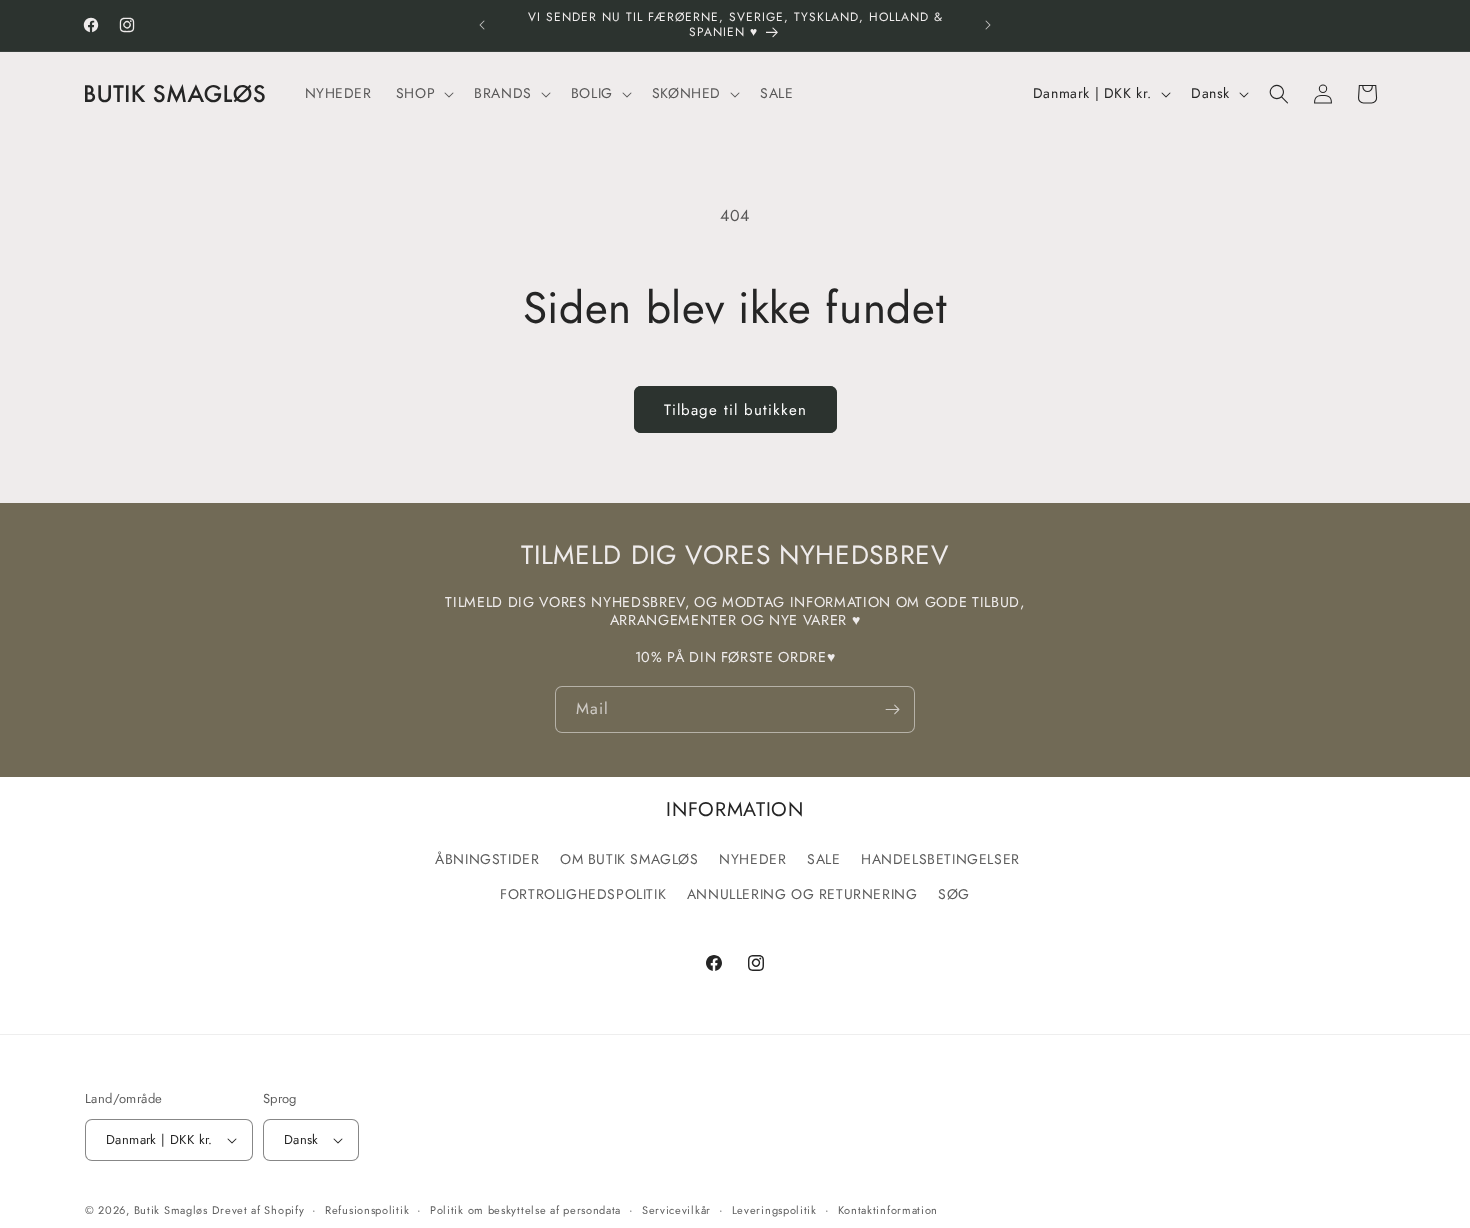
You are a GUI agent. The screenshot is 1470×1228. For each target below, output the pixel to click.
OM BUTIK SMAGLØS (629, 859)
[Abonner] (892, 709)
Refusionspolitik (367, 1210)
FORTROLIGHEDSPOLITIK (583, 894)
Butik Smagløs (171, 1210)
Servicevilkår (676, 1210)
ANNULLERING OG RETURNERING (802, 894)
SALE (823, 859)
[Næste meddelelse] (988, 25)
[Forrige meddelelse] (482, 25)
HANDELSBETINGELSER (940, 859)
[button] (423, 93)
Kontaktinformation (888, 1210)
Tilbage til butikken (735, 410)
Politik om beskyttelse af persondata (525, 1210)
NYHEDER (752, 859)
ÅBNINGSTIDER (487, 859)
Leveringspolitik (774, 1210)
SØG (954, 894)
